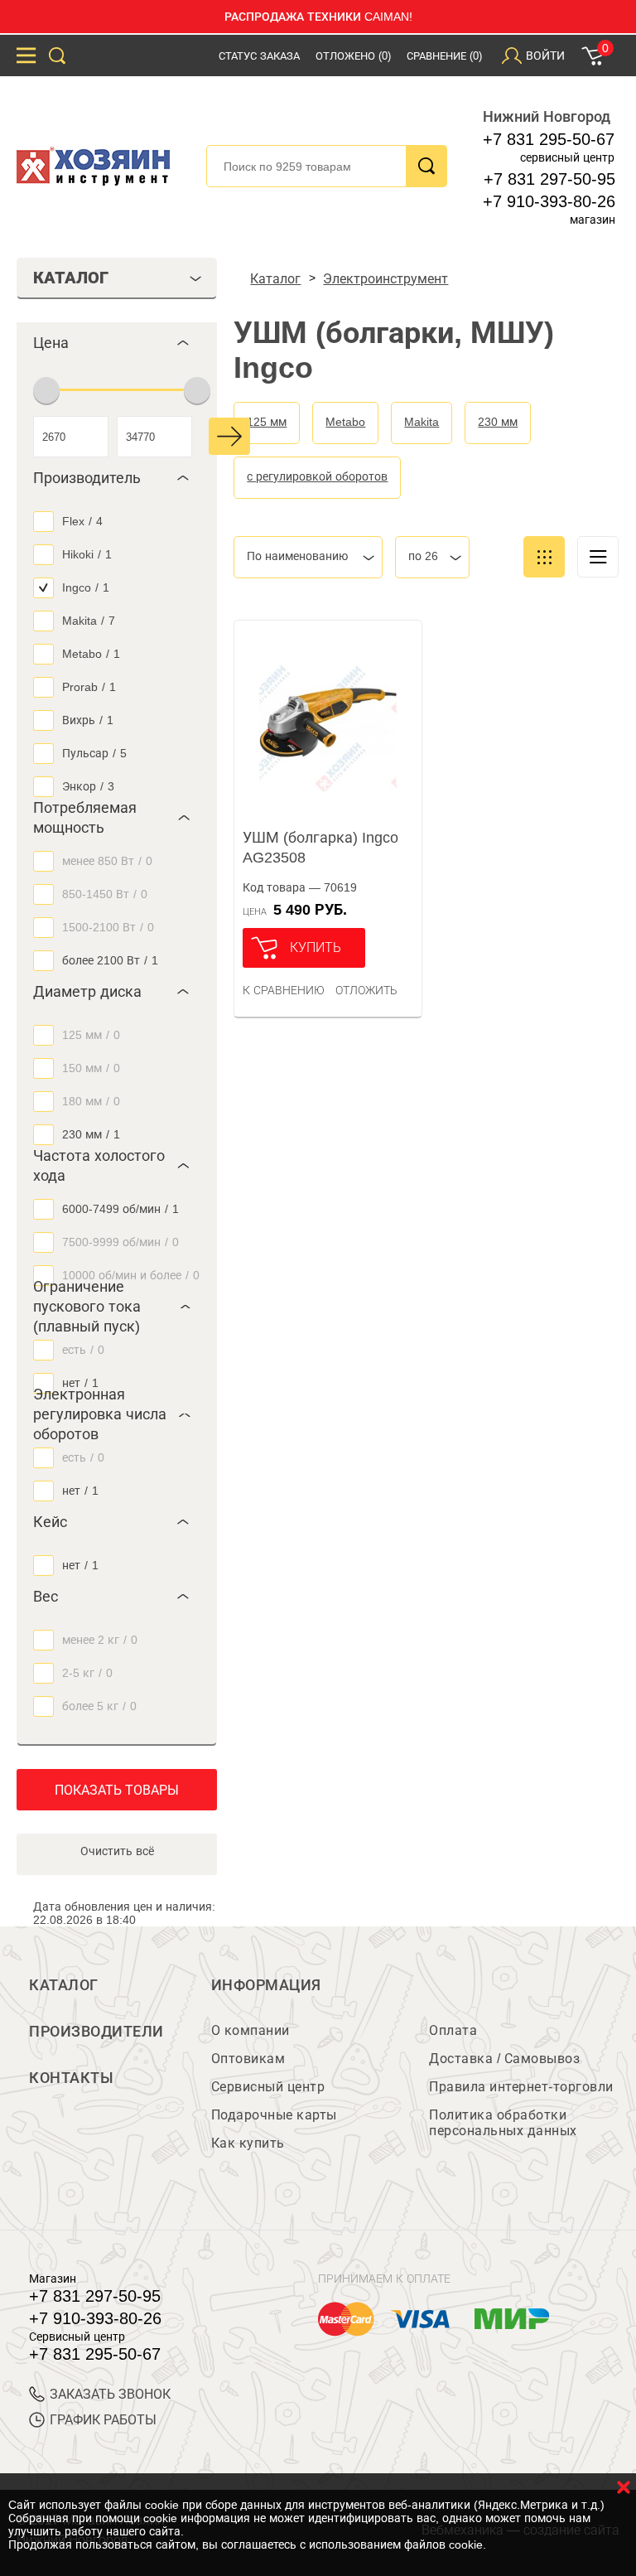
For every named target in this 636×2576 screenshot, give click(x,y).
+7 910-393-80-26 (549, 201)
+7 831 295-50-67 (549, 139)
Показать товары (117, 1790)
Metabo (345, 422)
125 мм (267, 422)
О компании (251, 2030)
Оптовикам (248, 2059)
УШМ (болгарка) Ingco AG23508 (320, 848)
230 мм (498, 422)
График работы (103, 2420)
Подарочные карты (274, 2115)
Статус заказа (259, 56)
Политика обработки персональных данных (503, 2123)
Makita (422, 422)
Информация (266, 1985)
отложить (366, 990)
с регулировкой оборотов (317, 476)
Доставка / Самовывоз (504, 2059)
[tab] (117, 343)
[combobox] (308, 557)
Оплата (453, 2030)
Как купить (248, 2143)
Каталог (64, 1985)
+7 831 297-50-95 (549, 179)
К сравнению (284, 990)
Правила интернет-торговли (521, 2087)
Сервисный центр (268, 2087)
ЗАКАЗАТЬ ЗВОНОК (110, 2394)
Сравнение (444, 56)
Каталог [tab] (71, 278)
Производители (96, 2032)
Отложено (353, 56)
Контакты (71, 2078)
